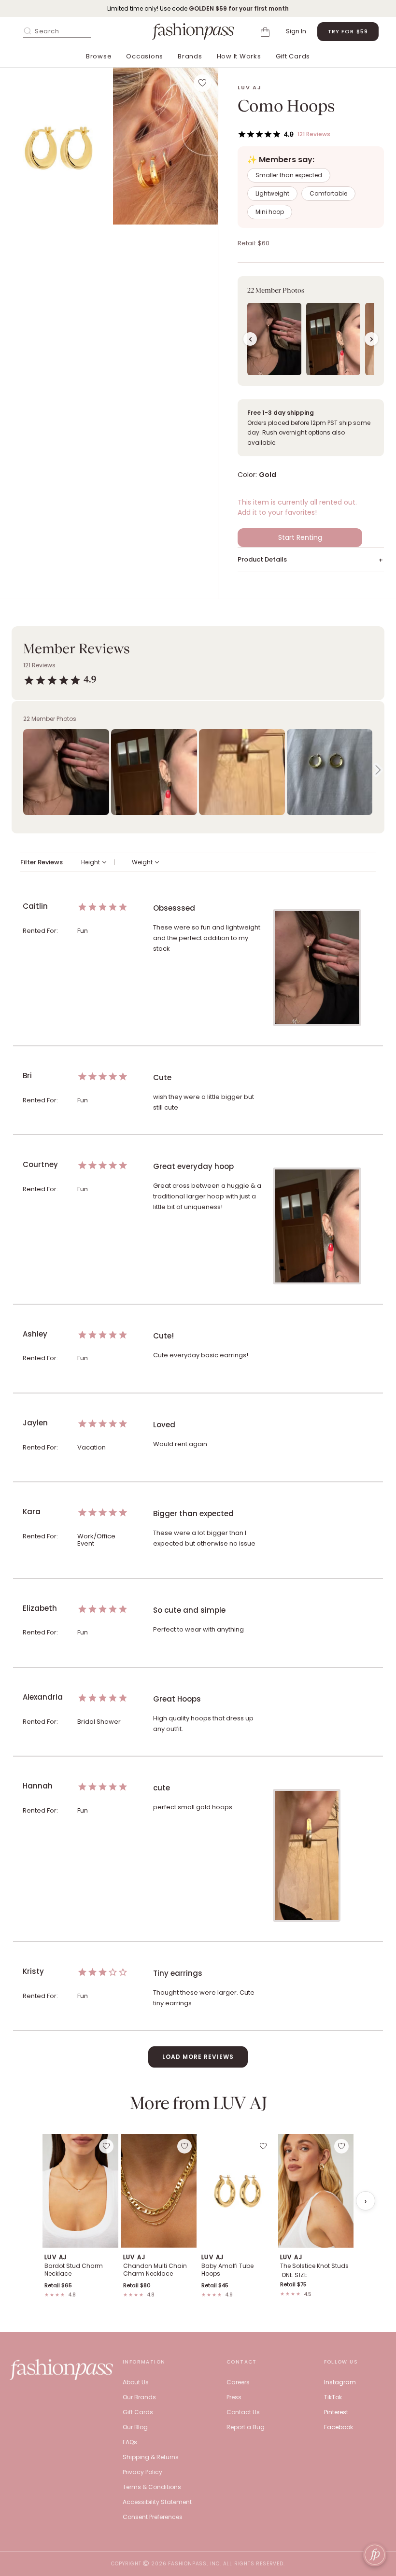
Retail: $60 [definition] (254, 243)
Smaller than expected (289, 175)
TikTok (333, 2397)
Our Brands (139, 2397)
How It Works (239, 56)
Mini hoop (270, 212)
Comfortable (328, 193)
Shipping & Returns (151, 2457)
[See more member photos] (371, 339)
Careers (238, 2382)
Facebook (339, 2427)
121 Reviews (314, 134)
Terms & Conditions (152, 2487)
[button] (60, 146)
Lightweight (272, 193)
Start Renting (300, 537)
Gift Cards (293, 56)
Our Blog (135, 2427)
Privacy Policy (142, 2472)
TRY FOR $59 (348, 31)
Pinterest (336, 2412)
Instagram (340, 2382)
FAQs (130, 2442)
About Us (136, 2382)
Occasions (145, 56)
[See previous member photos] (250, 339)
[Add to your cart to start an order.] (267, 31)
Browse (99, 56)
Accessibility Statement (157, 2502)
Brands (190, 56)
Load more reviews (198, 2057)
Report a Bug (246, 2427)
